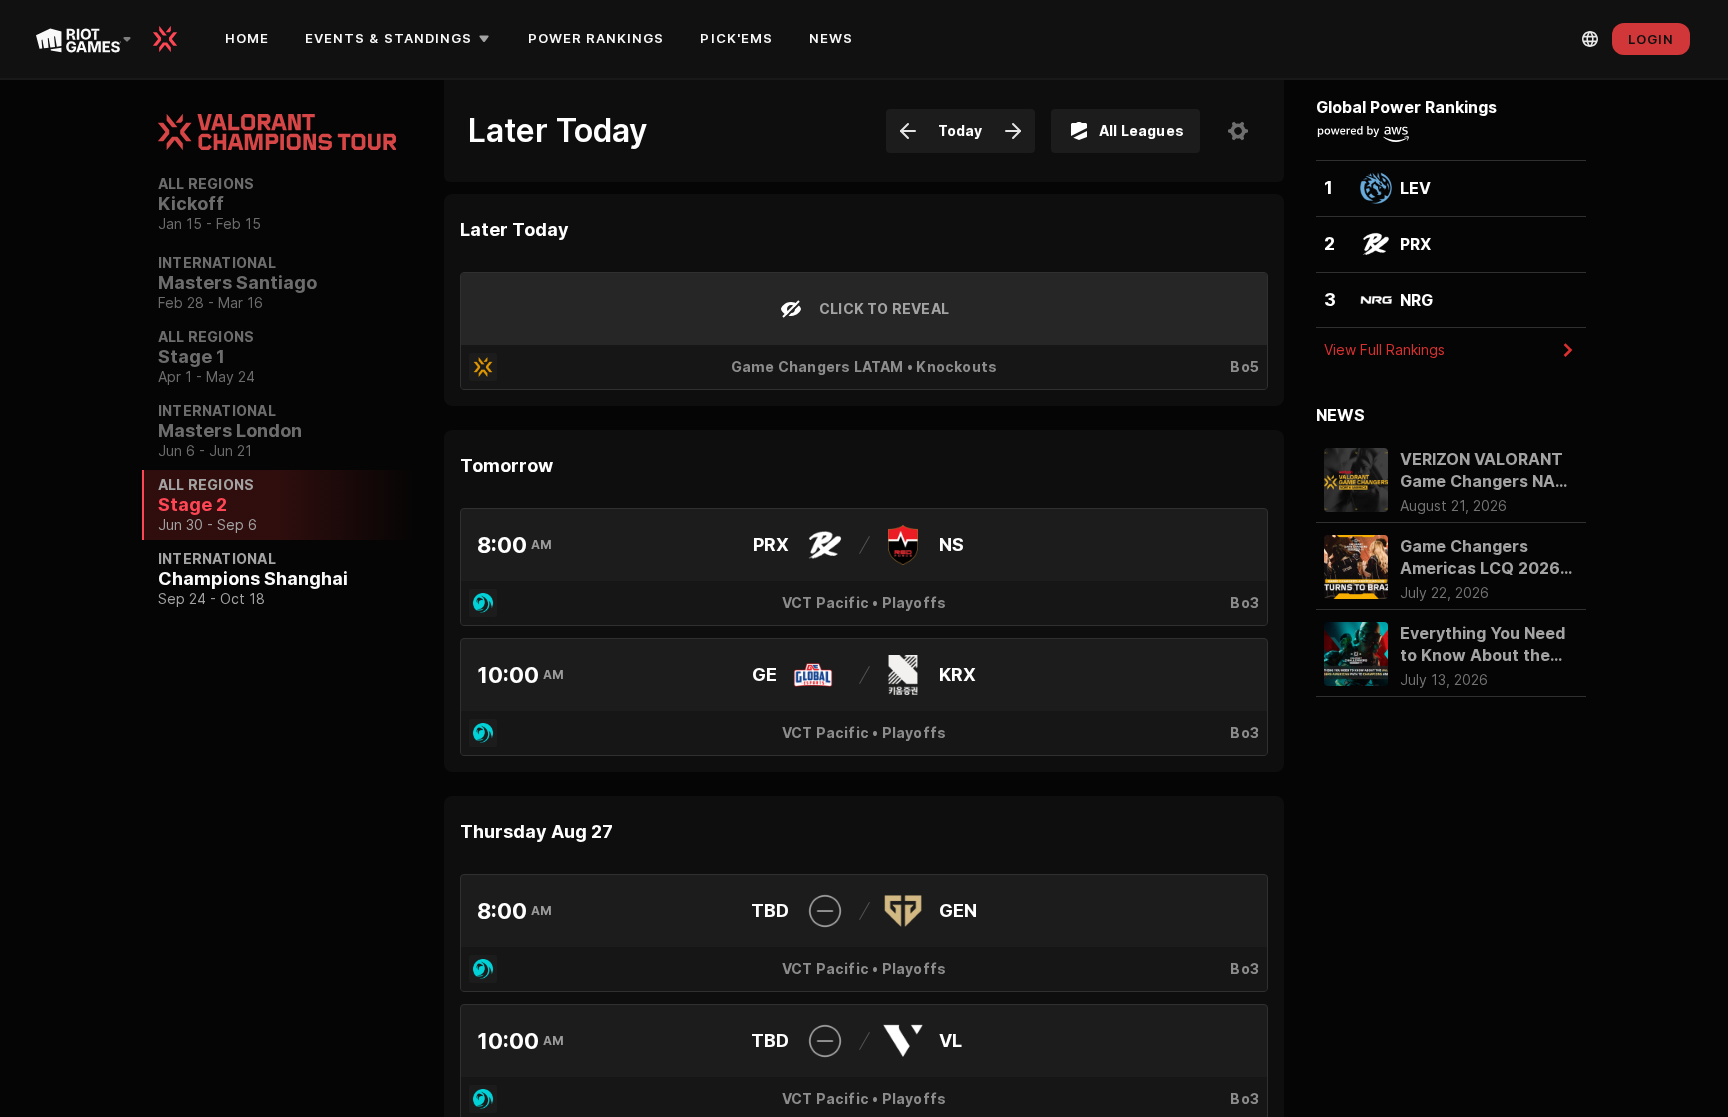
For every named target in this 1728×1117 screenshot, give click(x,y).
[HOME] (172, 39)
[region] (277, 548)
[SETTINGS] (1238, 131)
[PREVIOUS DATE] (908, 131)
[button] (400, 39)
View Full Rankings (1384, 349)
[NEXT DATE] (1013, 131)
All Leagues (1141, 130)
